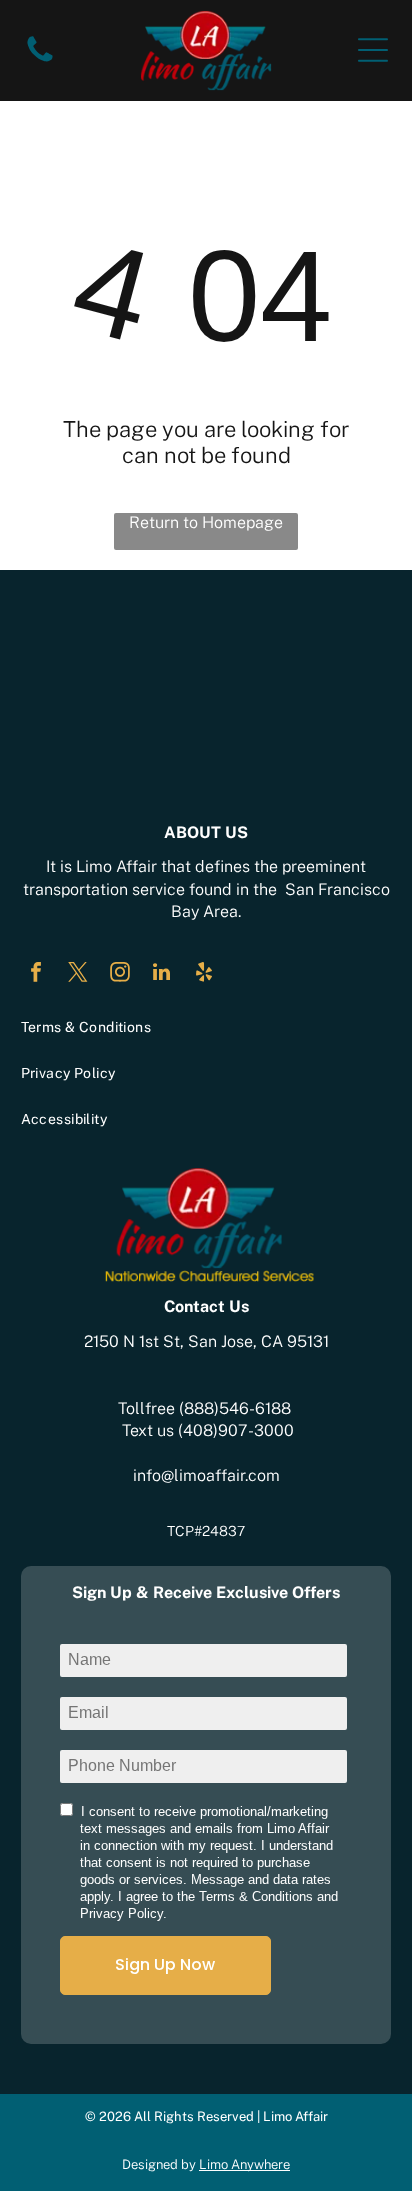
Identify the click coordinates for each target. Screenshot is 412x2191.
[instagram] (120, 974)
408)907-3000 (238, 1430)
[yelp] (204, 974)
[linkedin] (162, 974)
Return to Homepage (206, 522)
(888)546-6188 (235, 1408)
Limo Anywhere (244, 2164)
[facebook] (36, 974)
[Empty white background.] (40, 60)
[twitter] (78, 974)
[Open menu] (373, 50)
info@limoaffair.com (206, 1475)
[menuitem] (206, 1027)
